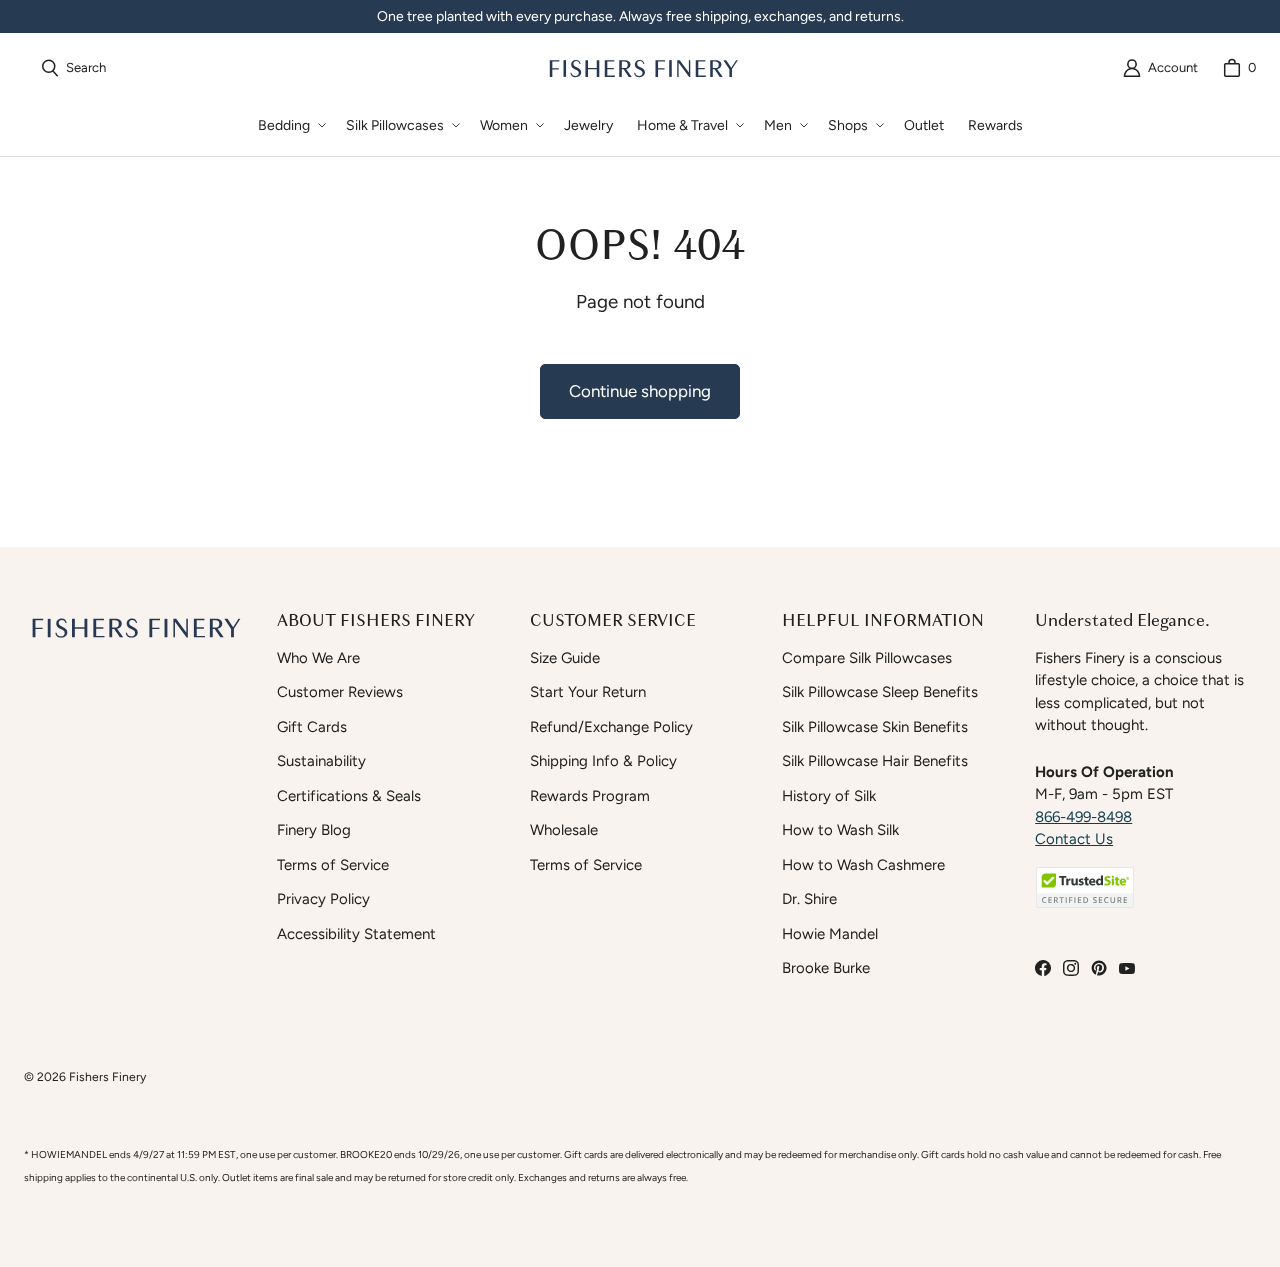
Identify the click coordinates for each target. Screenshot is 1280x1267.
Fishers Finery (107, 1076)
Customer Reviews (340, 692)
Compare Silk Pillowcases (867, 658)
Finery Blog (314, 830)
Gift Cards (312, 727)
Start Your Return (588, 692)
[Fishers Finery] (642, 68)
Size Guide (565, 658)
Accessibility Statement (356, 934)
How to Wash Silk (840, 830)
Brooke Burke (826, 968)
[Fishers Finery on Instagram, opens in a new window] (1071, 968)
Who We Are (318, 658)
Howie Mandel (830, 934)
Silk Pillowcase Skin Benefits (875, 727)
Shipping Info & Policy (603, 761)
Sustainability (321, 761)
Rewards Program (590, 796)
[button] (290, 125)
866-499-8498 (1083, 817)
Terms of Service (333, 865)
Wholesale (564, 830)
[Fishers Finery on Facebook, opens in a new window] (1043, 968)
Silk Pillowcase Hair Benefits (875, 761)
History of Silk (829, 796)
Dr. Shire (809, 899)
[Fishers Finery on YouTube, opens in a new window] (1127, 968)
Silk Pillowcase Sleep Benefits (880, 692)
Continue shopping (640, 391)
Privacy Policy (323, 899)
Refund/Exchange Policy (611, 727)
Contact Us (1074, 839)
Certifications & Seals (349, 796)
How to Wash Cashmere (863, 865)
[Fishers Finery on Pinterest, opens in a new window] (1099, 968)
